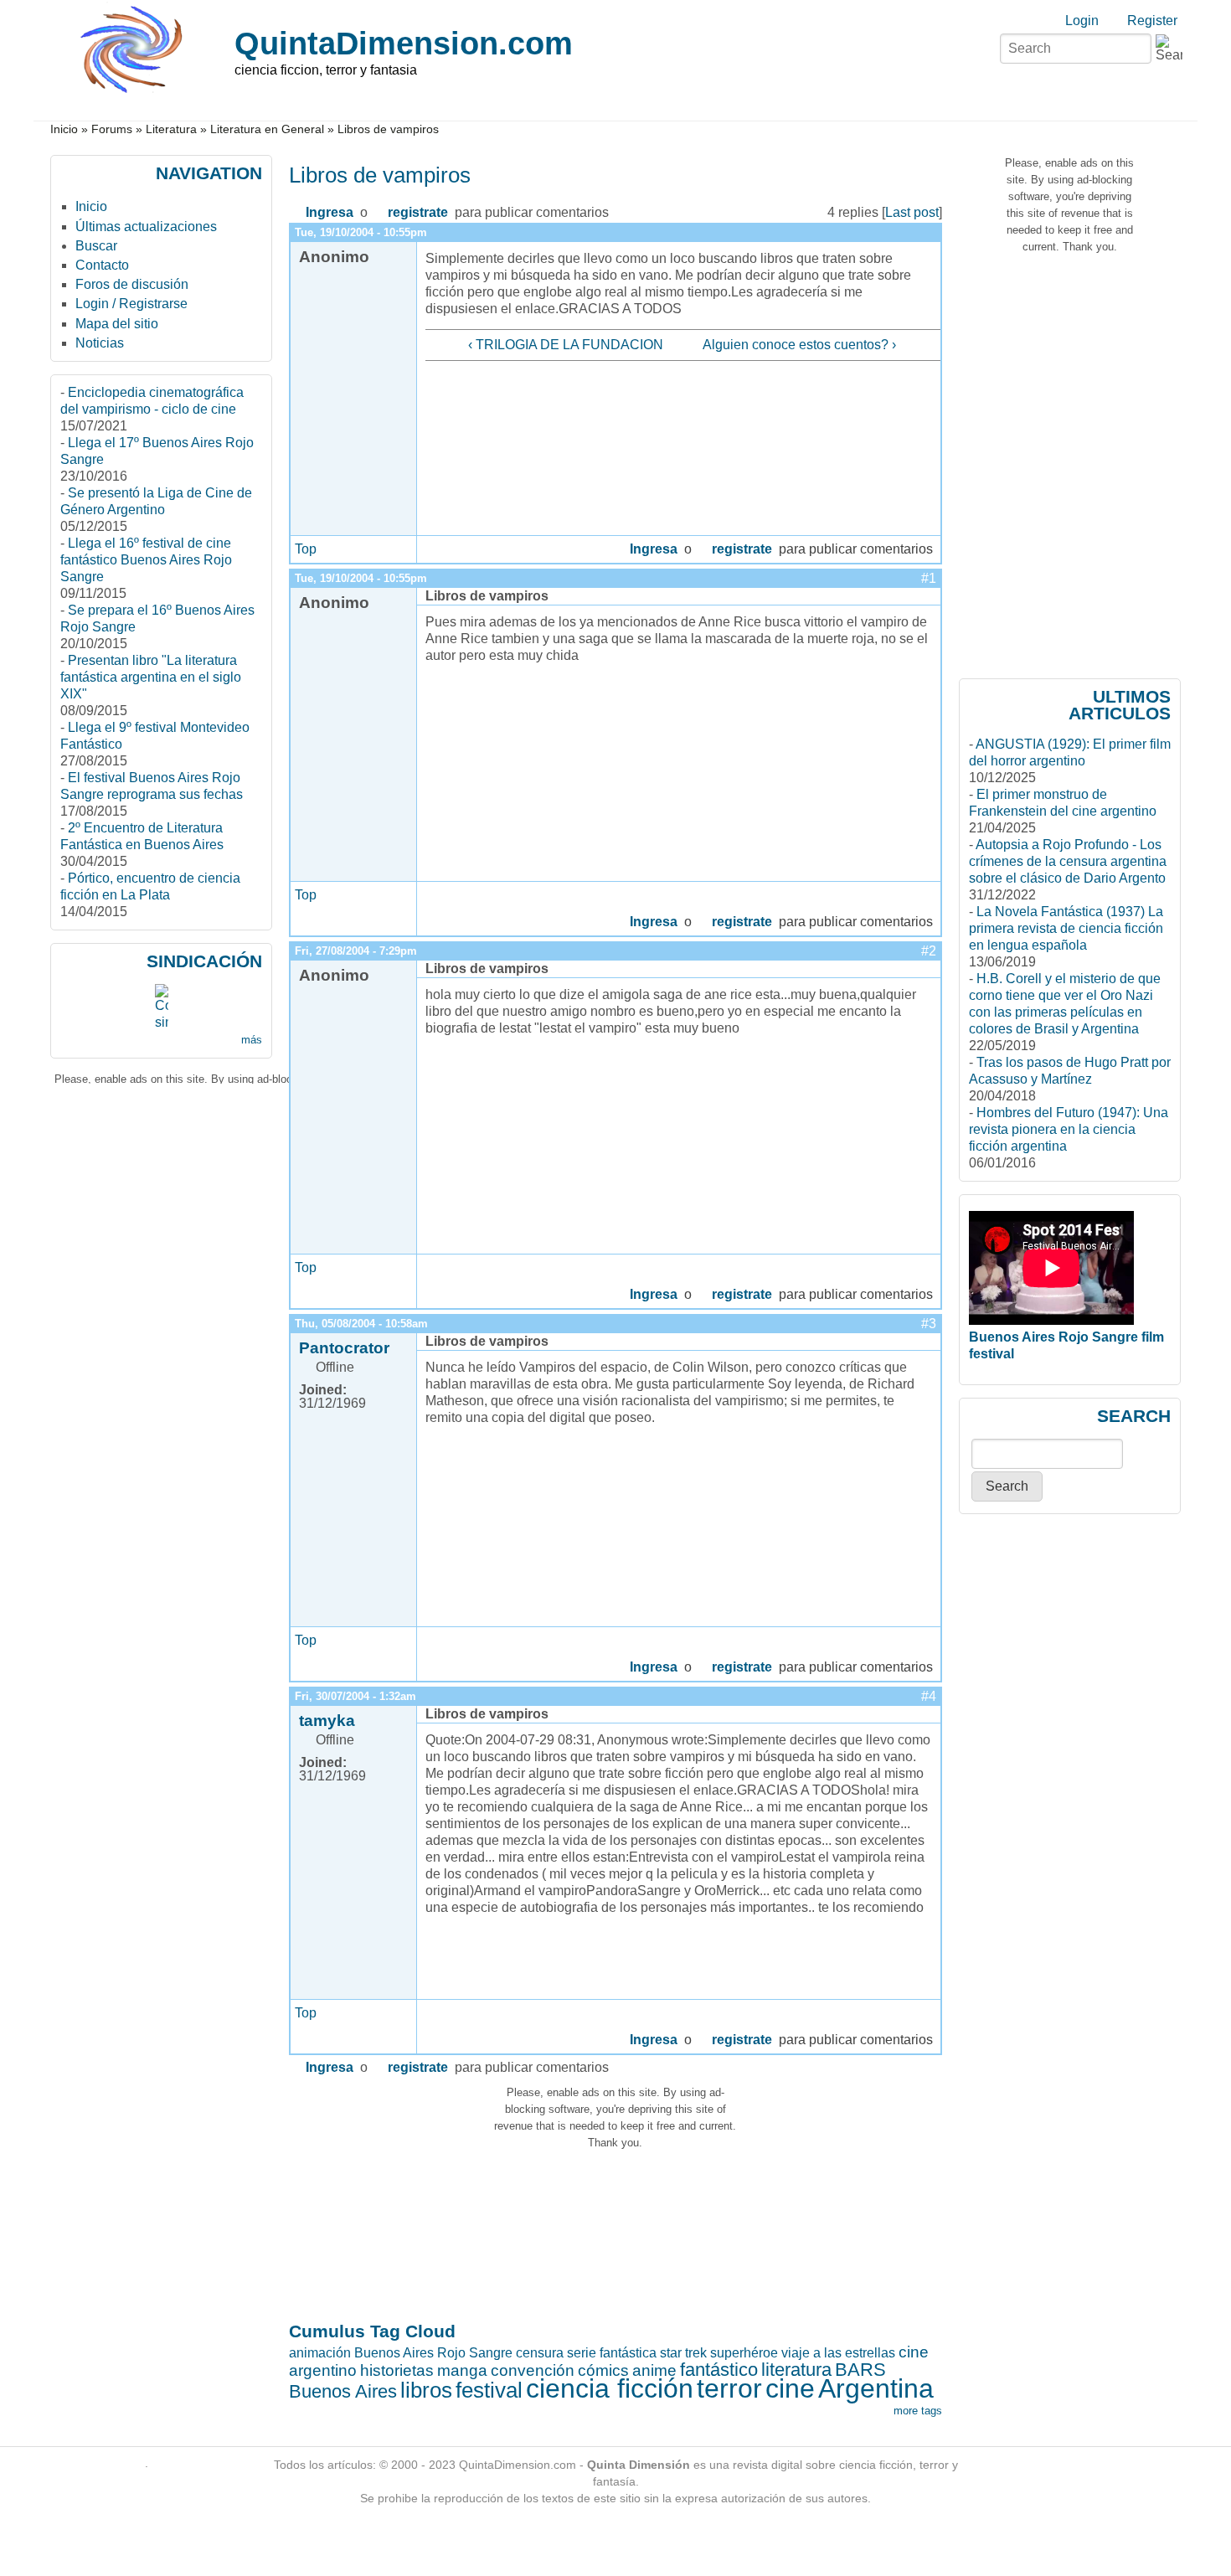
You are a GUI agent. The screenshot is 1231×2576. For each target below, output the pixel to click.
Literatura (171, 129)
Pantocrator (344, 1348)
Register (1152, 21)
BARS (860, 2370)
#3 (929, 1324)
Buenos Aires (343, 2391)
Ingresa (330, 212)
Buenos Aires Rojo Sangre (433, 2353)
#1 (929, 578)
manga (462, 2370)
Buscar (96, 246)
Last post (912, 212)
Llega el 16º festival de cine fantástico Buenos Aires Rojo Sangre (146, 560)
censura (540, 2353)
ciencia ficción (610, 2388)
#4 (929, 1696)
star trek (683, 2353)
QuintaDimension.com (404, 43)
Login (1082, 21)
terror (729, 2388)
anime (654, 2370)
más (252, 1040)
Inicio (64, 129)
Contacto (102, 265)
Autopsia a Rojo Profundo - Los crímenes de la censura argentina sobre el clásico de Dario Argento (1068, 861)
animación (320, 2353)
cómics (603, 2370)
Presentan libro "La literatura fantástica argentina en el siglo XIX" (151, 677)
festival (489, 2390)
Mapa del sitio (117, 324)
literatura (796, 2370)
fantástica (628, 2353)
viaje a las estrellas (838, 2353)
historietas (397, 2370)
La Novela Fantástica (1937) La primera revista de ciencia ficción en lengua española (1066, 928)
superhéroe (744, 2353)
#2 (929, 951)
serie (582, 2353)
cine (790, 2388)
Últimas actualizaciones (146, 227)
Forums (112, 129)
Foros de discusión (132, 284)
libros (426, 2390)
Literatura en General (267, 129)
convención (533, 2370)
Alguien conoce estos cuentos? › (799, 345)
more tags (918, 2411)
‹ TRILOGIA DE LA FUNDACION (565, 345)
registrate (418, 212)
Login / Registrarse (131, 304)
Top (306, 549)
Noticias (100, 343)
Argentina (876, 2388)
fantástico (719, 2370)
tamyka (327, 1721)
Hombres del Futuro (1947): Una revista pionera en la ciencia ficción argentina (1069, 1129)
